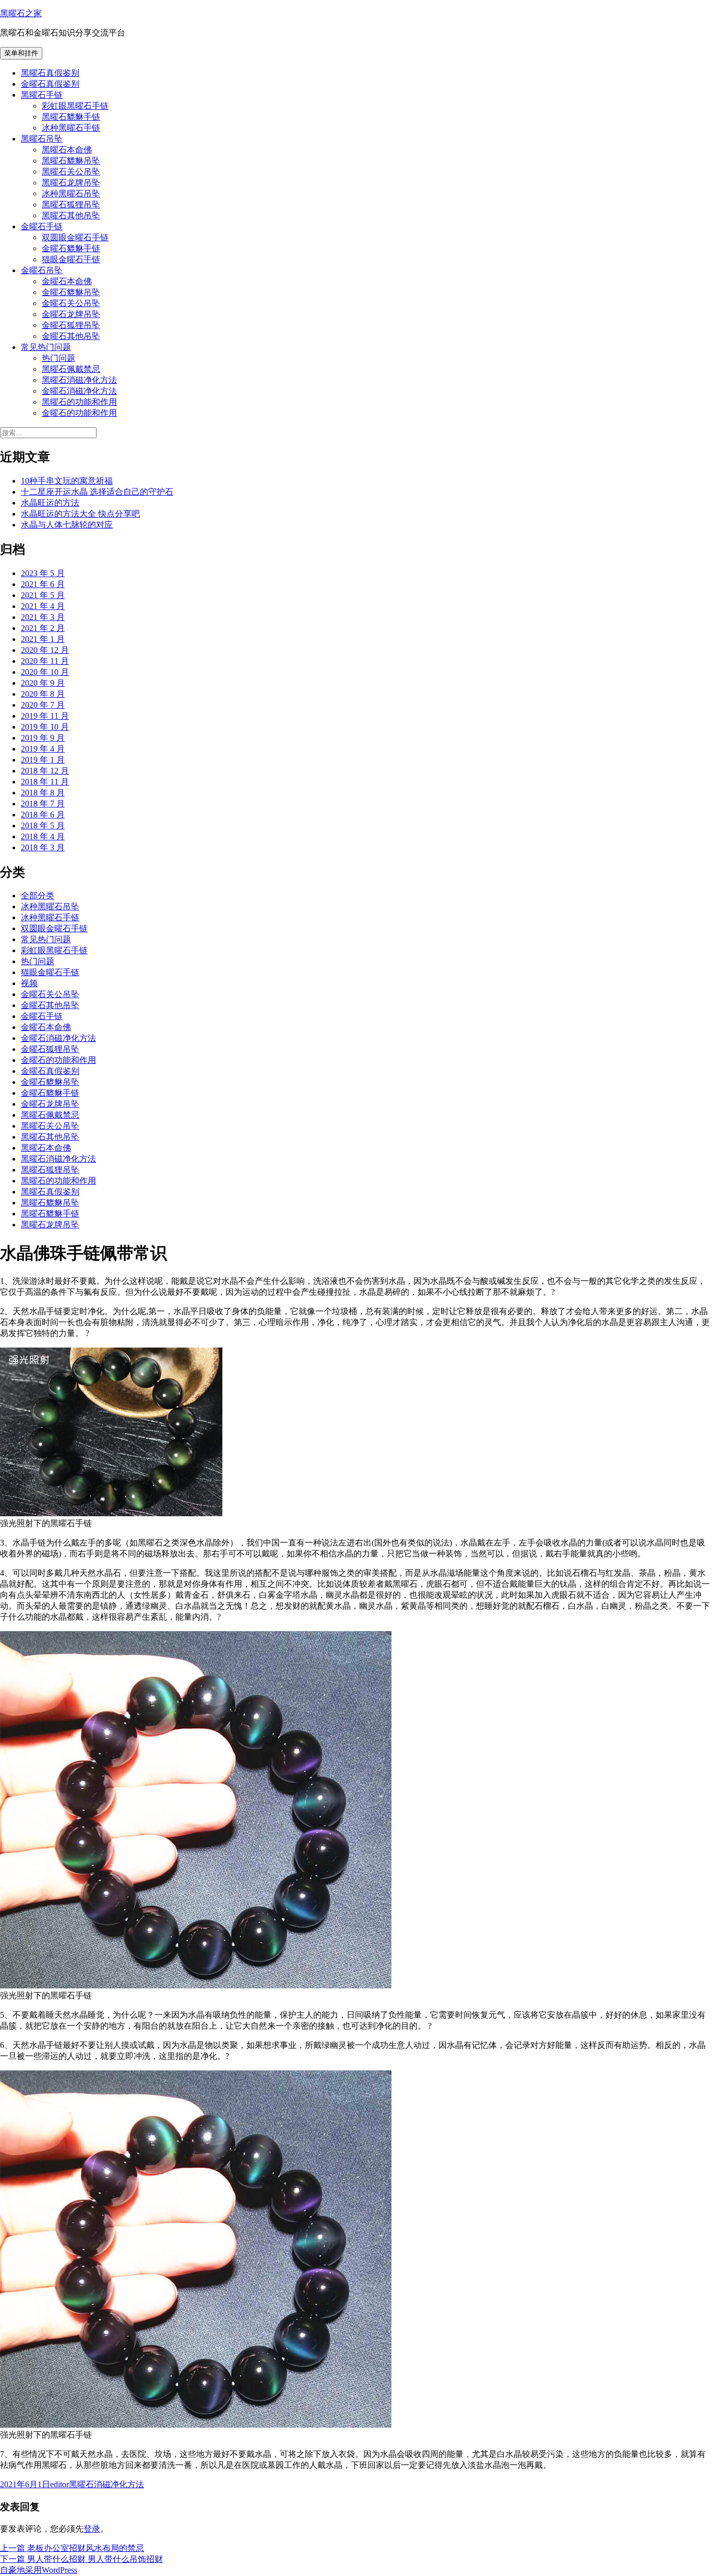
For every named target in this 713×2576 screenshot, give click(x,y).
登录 (92, 2529)
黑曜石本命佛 (67, 150)
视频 (29, 983)
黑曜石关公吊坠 (71, 172)
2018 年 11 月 (45, 782)
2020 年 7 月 (43, 705)
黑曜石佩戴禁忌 (71, 369)
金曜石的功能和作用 (79, 413)
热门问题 (58, 358)
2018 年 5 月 (43, 826)
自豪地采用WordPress (39, 2570)
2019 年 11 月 (45, 716)
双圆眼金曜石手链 (75, 237)
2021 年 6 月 (43, 584)
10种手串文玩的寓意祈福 (67, 481)
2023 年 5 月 (43, 573)
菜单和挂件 (21, 53)
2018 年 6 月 (43, 815)
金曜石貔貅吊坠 (71, 292)
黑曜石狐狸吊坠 (71, 204)
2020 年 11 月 (45, 661)
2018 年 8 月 (43, 793)
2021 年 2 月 (43, 628)
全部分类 (38, 895)
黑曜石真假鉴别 (50, 73)
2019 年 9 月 (43, 738)
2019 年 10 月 (45, 727)
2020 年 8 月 (43, 694)
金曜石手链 (42, 226)
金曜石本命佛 (67, 281)
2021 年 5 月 (43, 595)
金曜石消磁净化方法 (79, 391)
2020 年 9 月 (43, 683)
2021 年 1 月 (43, 639)
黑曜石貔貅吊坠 (71, 161)
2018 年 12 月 (45, 771)
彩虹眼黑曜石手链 (75, 106)
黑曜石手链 (42, 95)
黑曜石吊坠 (42, 139)
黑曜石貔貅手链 (71, 117)
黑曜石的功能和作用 (79, 402)
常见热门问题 (46, 347)
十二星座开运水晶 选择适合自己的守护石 (97, 492)
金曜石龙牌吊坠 (71, 314)
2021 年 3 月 (43, 617)
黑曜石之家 (21, 13)
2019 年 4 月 (43, 749)
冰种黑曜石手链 (71, 128)
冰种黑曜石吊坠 (71, 194)
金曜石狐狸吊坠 (71, 325)
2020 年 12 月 (45, 650)
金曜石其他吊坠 (71, 336)
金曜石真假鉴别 (50, 84)
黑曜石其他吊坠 (71, 215)
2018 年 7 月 (43, 804)
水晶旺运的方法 (50, 503)
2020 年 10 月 (45, 672)
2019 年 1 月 (43, 760)
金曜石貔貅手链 (71, 248)
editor (60, 2484)
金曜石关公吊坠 (71, 303)
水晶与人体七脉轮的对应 (67, 525)
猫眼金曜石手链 (71, 259)
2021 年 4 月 (43, 606)
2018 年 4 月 (43, 836)
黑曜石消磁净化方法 (79, 380)
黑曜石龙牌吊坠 (71, 183)
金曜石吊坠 (42, 270)
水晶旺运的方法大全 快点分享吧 (80, 514)
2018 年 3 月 (43, 847)
